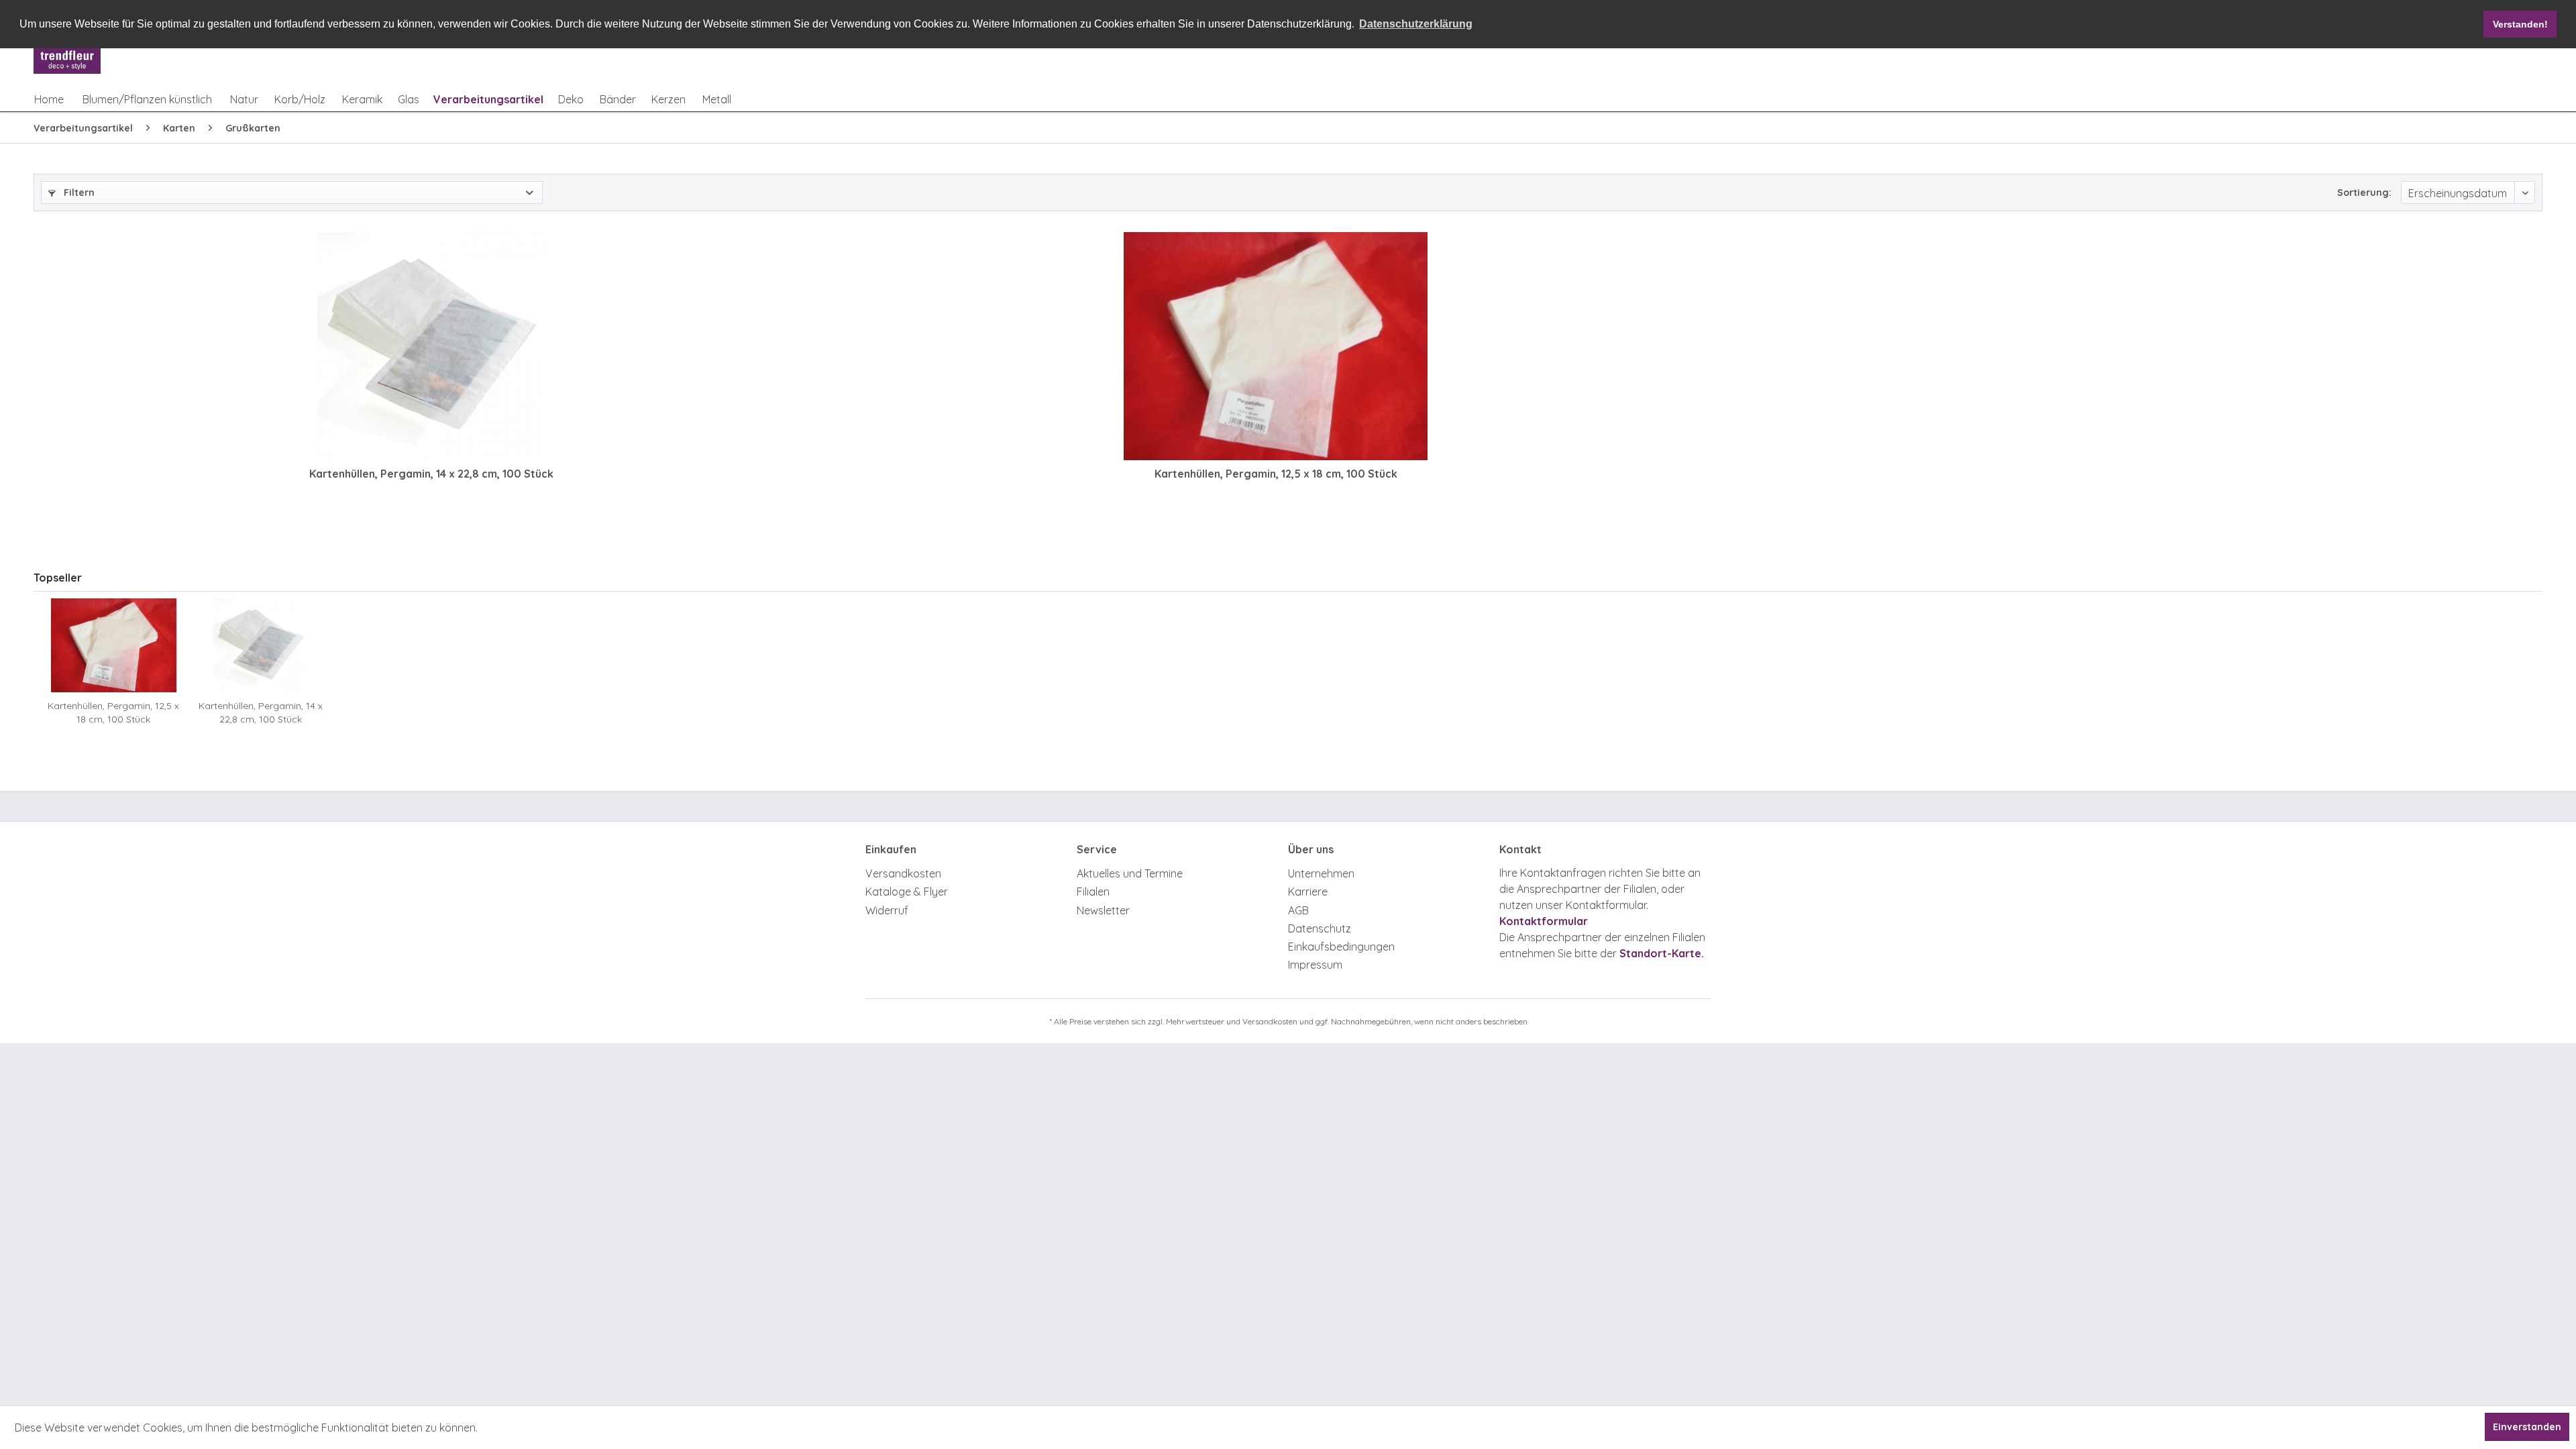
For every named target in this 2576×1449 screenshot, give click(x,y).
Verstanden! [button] (2520, 24)
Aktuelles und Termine (1130, 873)
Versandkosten (903, 873)
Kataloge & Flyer (907, 892)
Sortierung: (2364, 193)
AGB (1298, 910)
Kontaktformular (1544, 921)
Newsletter (1103, 910)
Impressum (1315, 965)
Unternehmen (1321, 873)
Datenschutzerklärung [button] (1416, 24)
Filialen (1093, 892)
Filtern (78, 193)
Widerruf (887, 910)
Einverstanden (2527, 1427)
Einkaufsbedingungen (1341, 947)
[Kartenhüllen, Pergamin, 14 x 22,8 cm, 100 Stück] (431, 346)
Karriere (1308, 892)
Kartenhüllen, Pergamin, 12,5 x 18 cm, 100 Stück (1276, 474)
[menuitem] (49, 99)
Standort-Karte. (1662, 953)
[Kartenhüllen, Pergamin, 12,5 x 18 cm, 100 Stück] (1276, 346)
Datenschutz (1320, 928)
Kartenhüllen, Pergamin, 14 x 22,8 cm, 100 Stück (431, 474)
